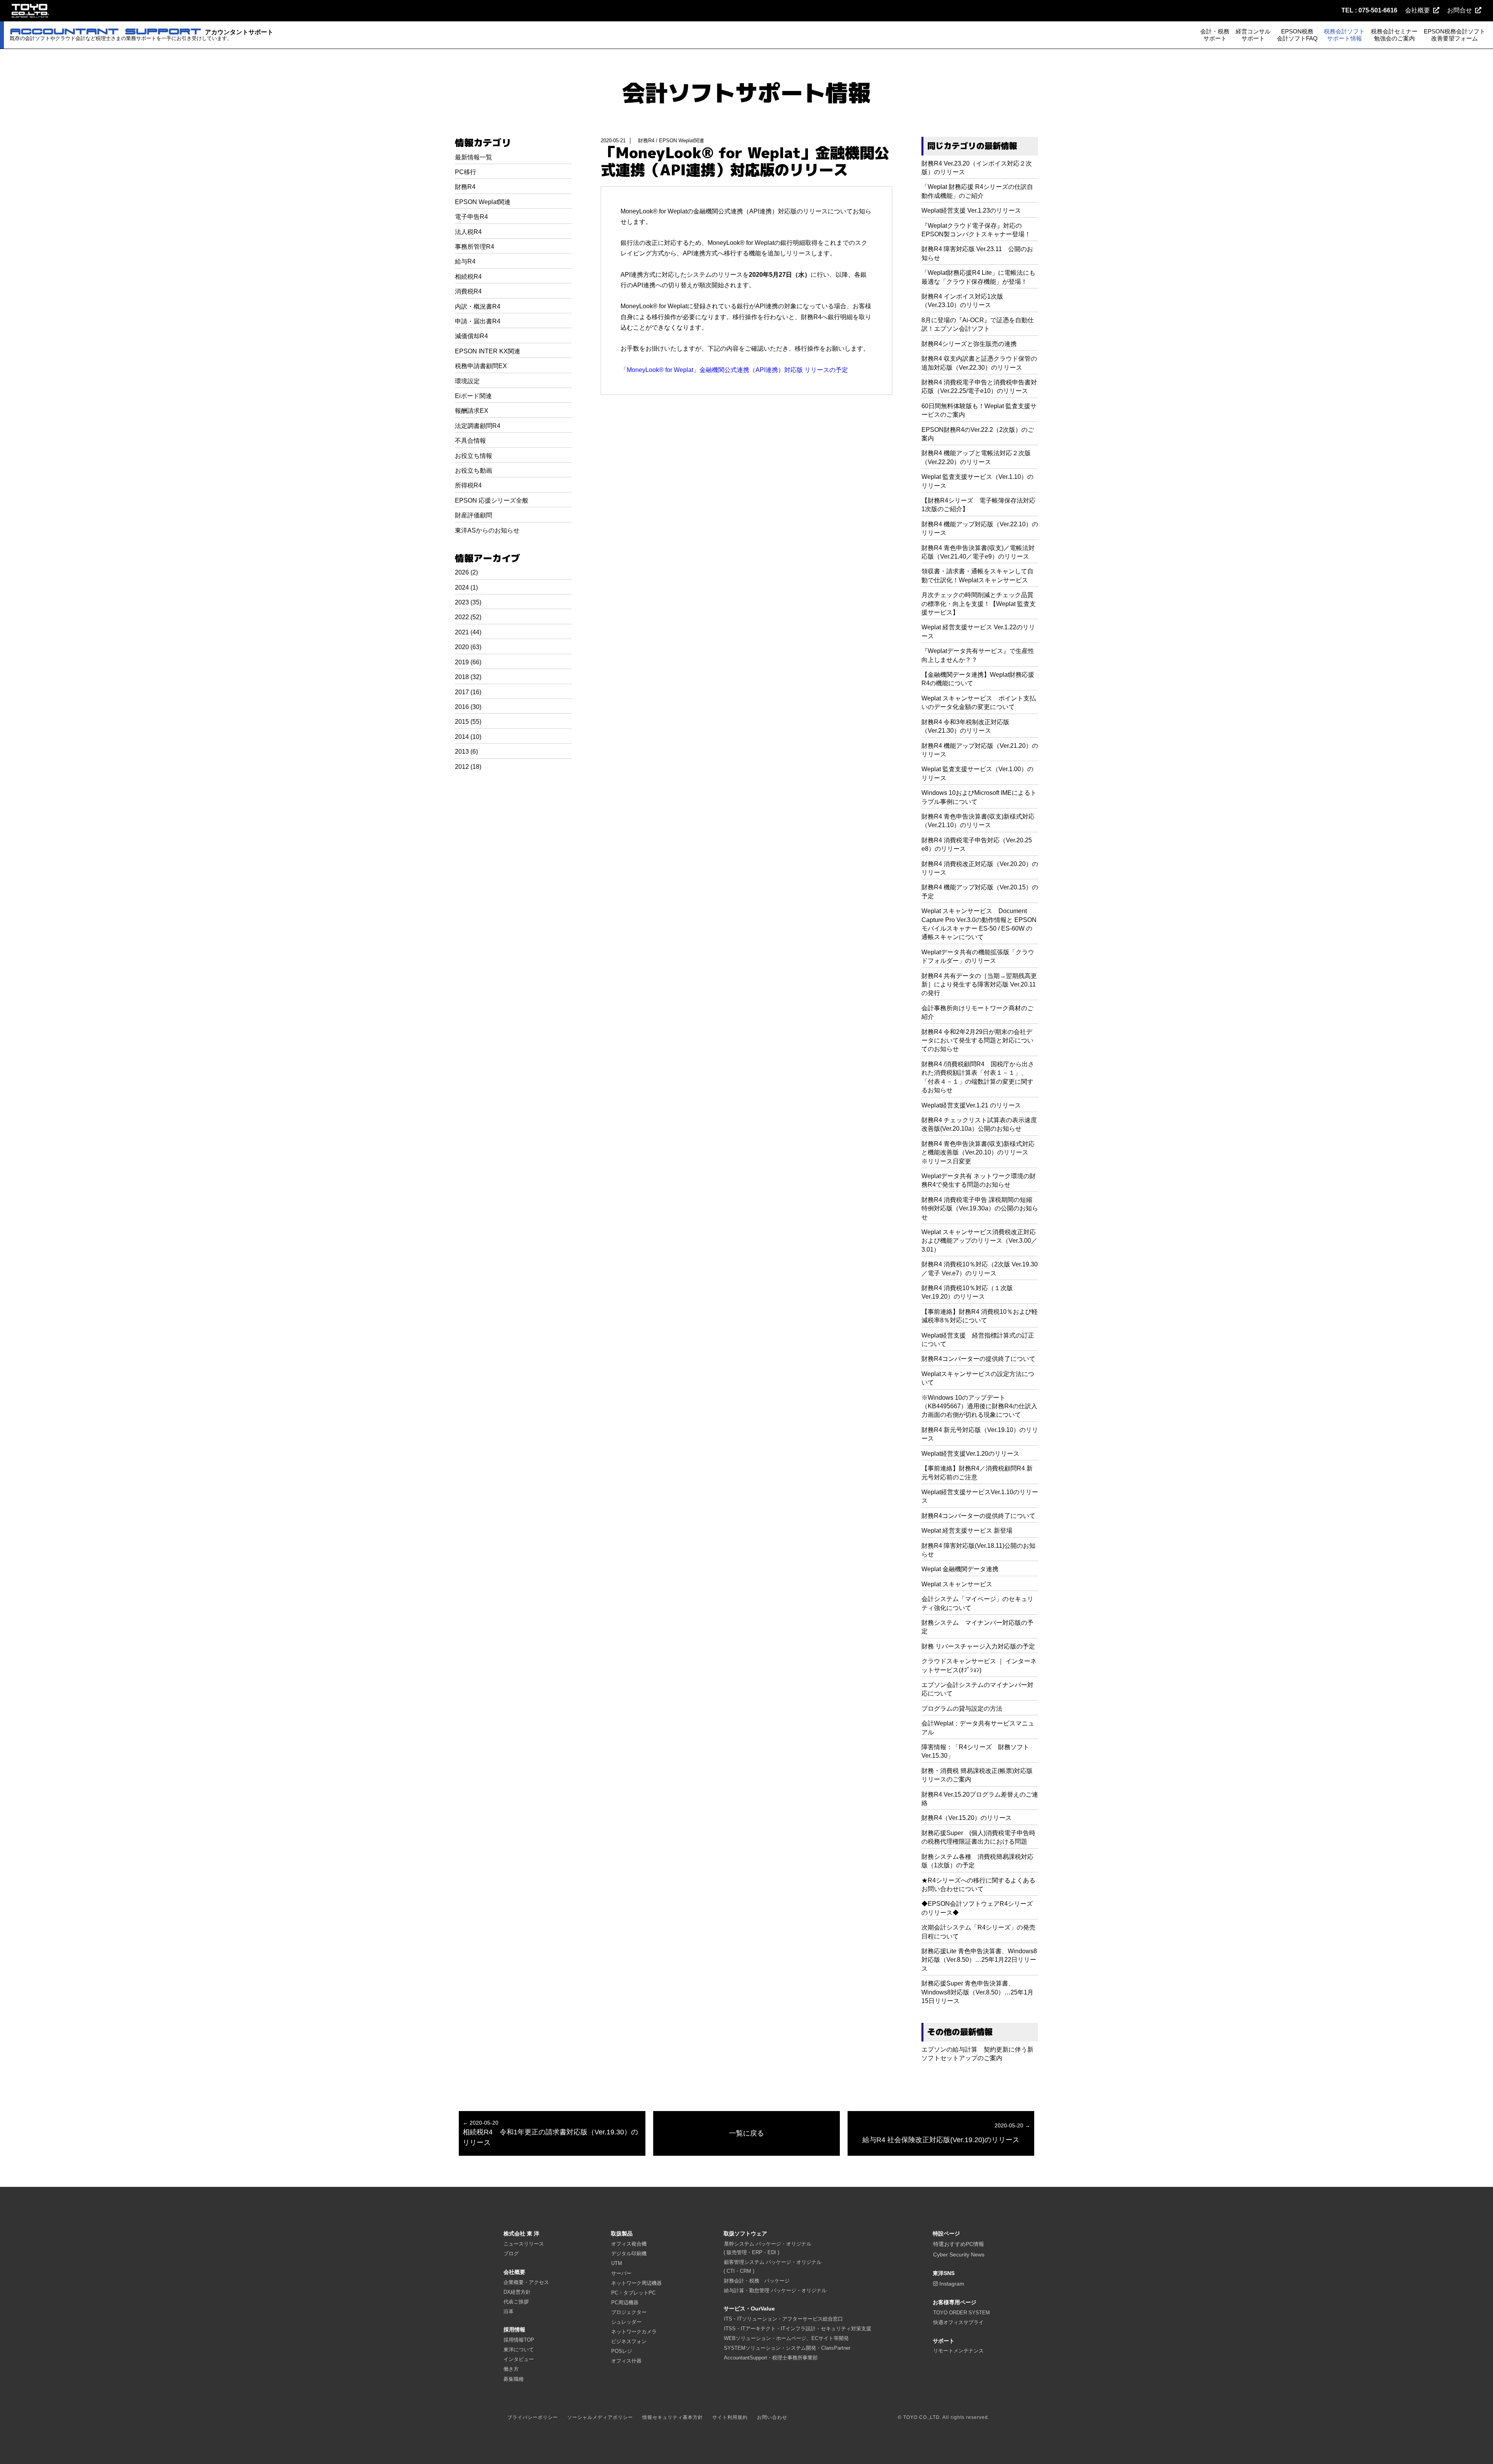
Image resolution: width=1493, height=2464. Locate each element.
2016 (462, 707)
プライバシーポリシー (533, 2417)
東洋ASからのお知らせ (487, 530)
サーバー (621, 2273)
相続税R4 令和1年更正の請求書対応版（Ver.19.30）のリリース (550, 2133)
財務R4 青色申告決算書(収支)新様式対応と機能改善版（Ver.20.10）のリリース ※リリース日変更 (978, 1153)
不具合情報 (470, 441)
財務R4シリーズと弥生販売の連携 (969, 344)
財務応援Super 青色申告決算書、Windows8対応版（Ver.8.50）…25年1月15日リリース (977, 1992)
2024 (462, 588)
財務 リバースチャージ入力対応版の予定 (978, 1646)
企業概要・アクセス (526, 2282)
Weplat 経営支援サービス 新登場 (967, 1531)
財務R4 (465, 187)
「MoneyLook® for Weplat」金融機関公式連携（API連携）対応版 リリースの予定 (734, 370)
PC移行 (466, 172)
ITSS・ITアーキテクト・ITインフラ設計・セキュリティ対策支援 (798, 2329)
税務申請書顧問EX (481, 366)
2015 (462, 722)
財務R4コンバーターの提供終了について (978, 1359)
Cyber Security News (959, 2254)
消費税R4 (468, 291)
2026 (462, 572)
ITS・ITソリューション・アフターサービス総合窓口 (783, 2319)
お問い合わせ (772, 2417)
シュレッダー (626, 2322)
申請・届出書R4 (478, 321)
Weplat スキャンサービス (957, 1584)
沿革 (509, 2311)
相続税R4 (468, 277)
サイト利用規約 (730, 2417)
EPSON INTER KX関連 (488, 351)
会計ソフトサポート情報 (746, 93)
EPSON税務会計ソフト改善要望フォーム (1455, 35)
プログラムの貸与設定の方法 (962, 1709)
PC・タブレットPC (633, 2293)
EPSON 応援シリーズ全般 (492, 500)
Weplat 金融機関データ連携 (960, 1569)
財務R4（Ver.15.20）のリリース (967, 1818)
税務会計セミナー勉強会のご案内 (1394, 35)
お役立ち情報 (474, 456)
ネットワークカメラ (634, 2332)
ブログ (511, 2254)
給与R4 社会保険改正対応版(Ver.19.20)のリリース (946, 2133)
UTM (617, 2263)
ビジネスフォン (629, 2341)
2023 (462, 602)
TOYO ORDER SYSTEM (962, 2313)
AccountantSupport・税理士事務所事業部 (771, 2358)
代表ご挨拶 (516, 2302)
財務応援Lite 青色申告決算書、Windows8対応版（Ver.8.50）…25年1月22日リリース (979, 1960)
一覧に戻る (746, 2133)
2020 (462, 647)
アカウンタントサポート (142, 35)
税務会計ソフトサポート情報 (1344, 35)
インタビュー (519, 2359)
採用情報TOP (519, 2340)
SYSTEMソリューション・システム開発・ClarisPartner (787, 2348)
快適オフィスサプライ (958, 2322)
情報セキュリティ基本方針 (673, 2417)
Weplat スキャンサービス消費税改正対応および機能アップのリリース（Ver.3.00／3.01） (979, 1241)
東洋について (519, 2350)
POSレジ (622, 2351)
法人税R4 (468, 232)
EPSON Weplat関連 (483, 202)
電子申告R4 (471, 217)
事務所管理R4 (475, 247)
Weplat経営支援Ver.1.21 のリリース (971, 1105)
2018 (462, 677)
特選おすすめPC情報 (959, 2244)
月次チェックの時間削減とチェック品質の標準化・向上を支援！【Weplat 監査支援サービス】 (979, 604)
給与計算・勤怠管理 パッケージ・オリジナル (775, 2290)
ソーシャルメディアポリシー (600, 2417)
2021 (462, 632)
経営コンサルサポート (1253, 35)
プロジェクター (629, 2312)
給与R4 (465, 261)
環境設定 (467, 381)
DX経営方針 (517, 2292)
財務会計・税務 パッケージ (757, 2281)
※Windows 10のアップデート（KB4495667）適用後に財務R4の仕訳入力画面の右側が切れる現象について (979, 1406)
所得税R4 (468, 485)
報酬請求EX (472, 411)
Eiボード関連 (473, 396)
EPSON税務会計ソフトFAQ (1297, 35)
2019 (462, 662)
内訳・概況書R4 (478, 306)
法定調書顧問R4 (478, 426)
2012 (462, 767)
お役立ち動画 (474, 471)
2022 (462, 617)
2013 (462, 752)
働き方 (511, 2369)
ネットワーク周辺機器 (636, 2283)
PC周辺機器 (625, 2302)
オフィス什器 (626, 2361)
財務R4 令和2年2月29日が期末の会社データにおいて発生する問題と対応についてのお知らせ (977, 1041)
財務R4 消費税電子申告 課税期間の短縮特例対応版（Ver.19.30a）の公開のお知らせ (980, 1208)
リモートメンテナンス (958, 2351)
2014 (462, 737)
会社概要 (1418, 10)
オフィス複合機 (629, 2244)
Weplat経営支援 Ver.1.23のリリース (971, 210)
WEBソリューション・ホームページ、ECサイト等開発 (786, 2338)
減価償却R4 (471, 336)
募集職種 (514, 2379)
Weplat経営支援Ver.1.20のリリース (970, 1454)
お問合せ (1460, 10)
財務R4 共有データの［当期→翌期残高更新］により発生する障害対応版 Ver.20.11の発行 (979, 985)
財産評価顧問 (474, 515)
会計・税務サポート (1215, 35)
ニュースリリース (524, 2244)
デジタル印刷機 (629, 2254)
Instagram (951, 2284)
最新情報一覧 (474, 157)
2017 (462, 692)
